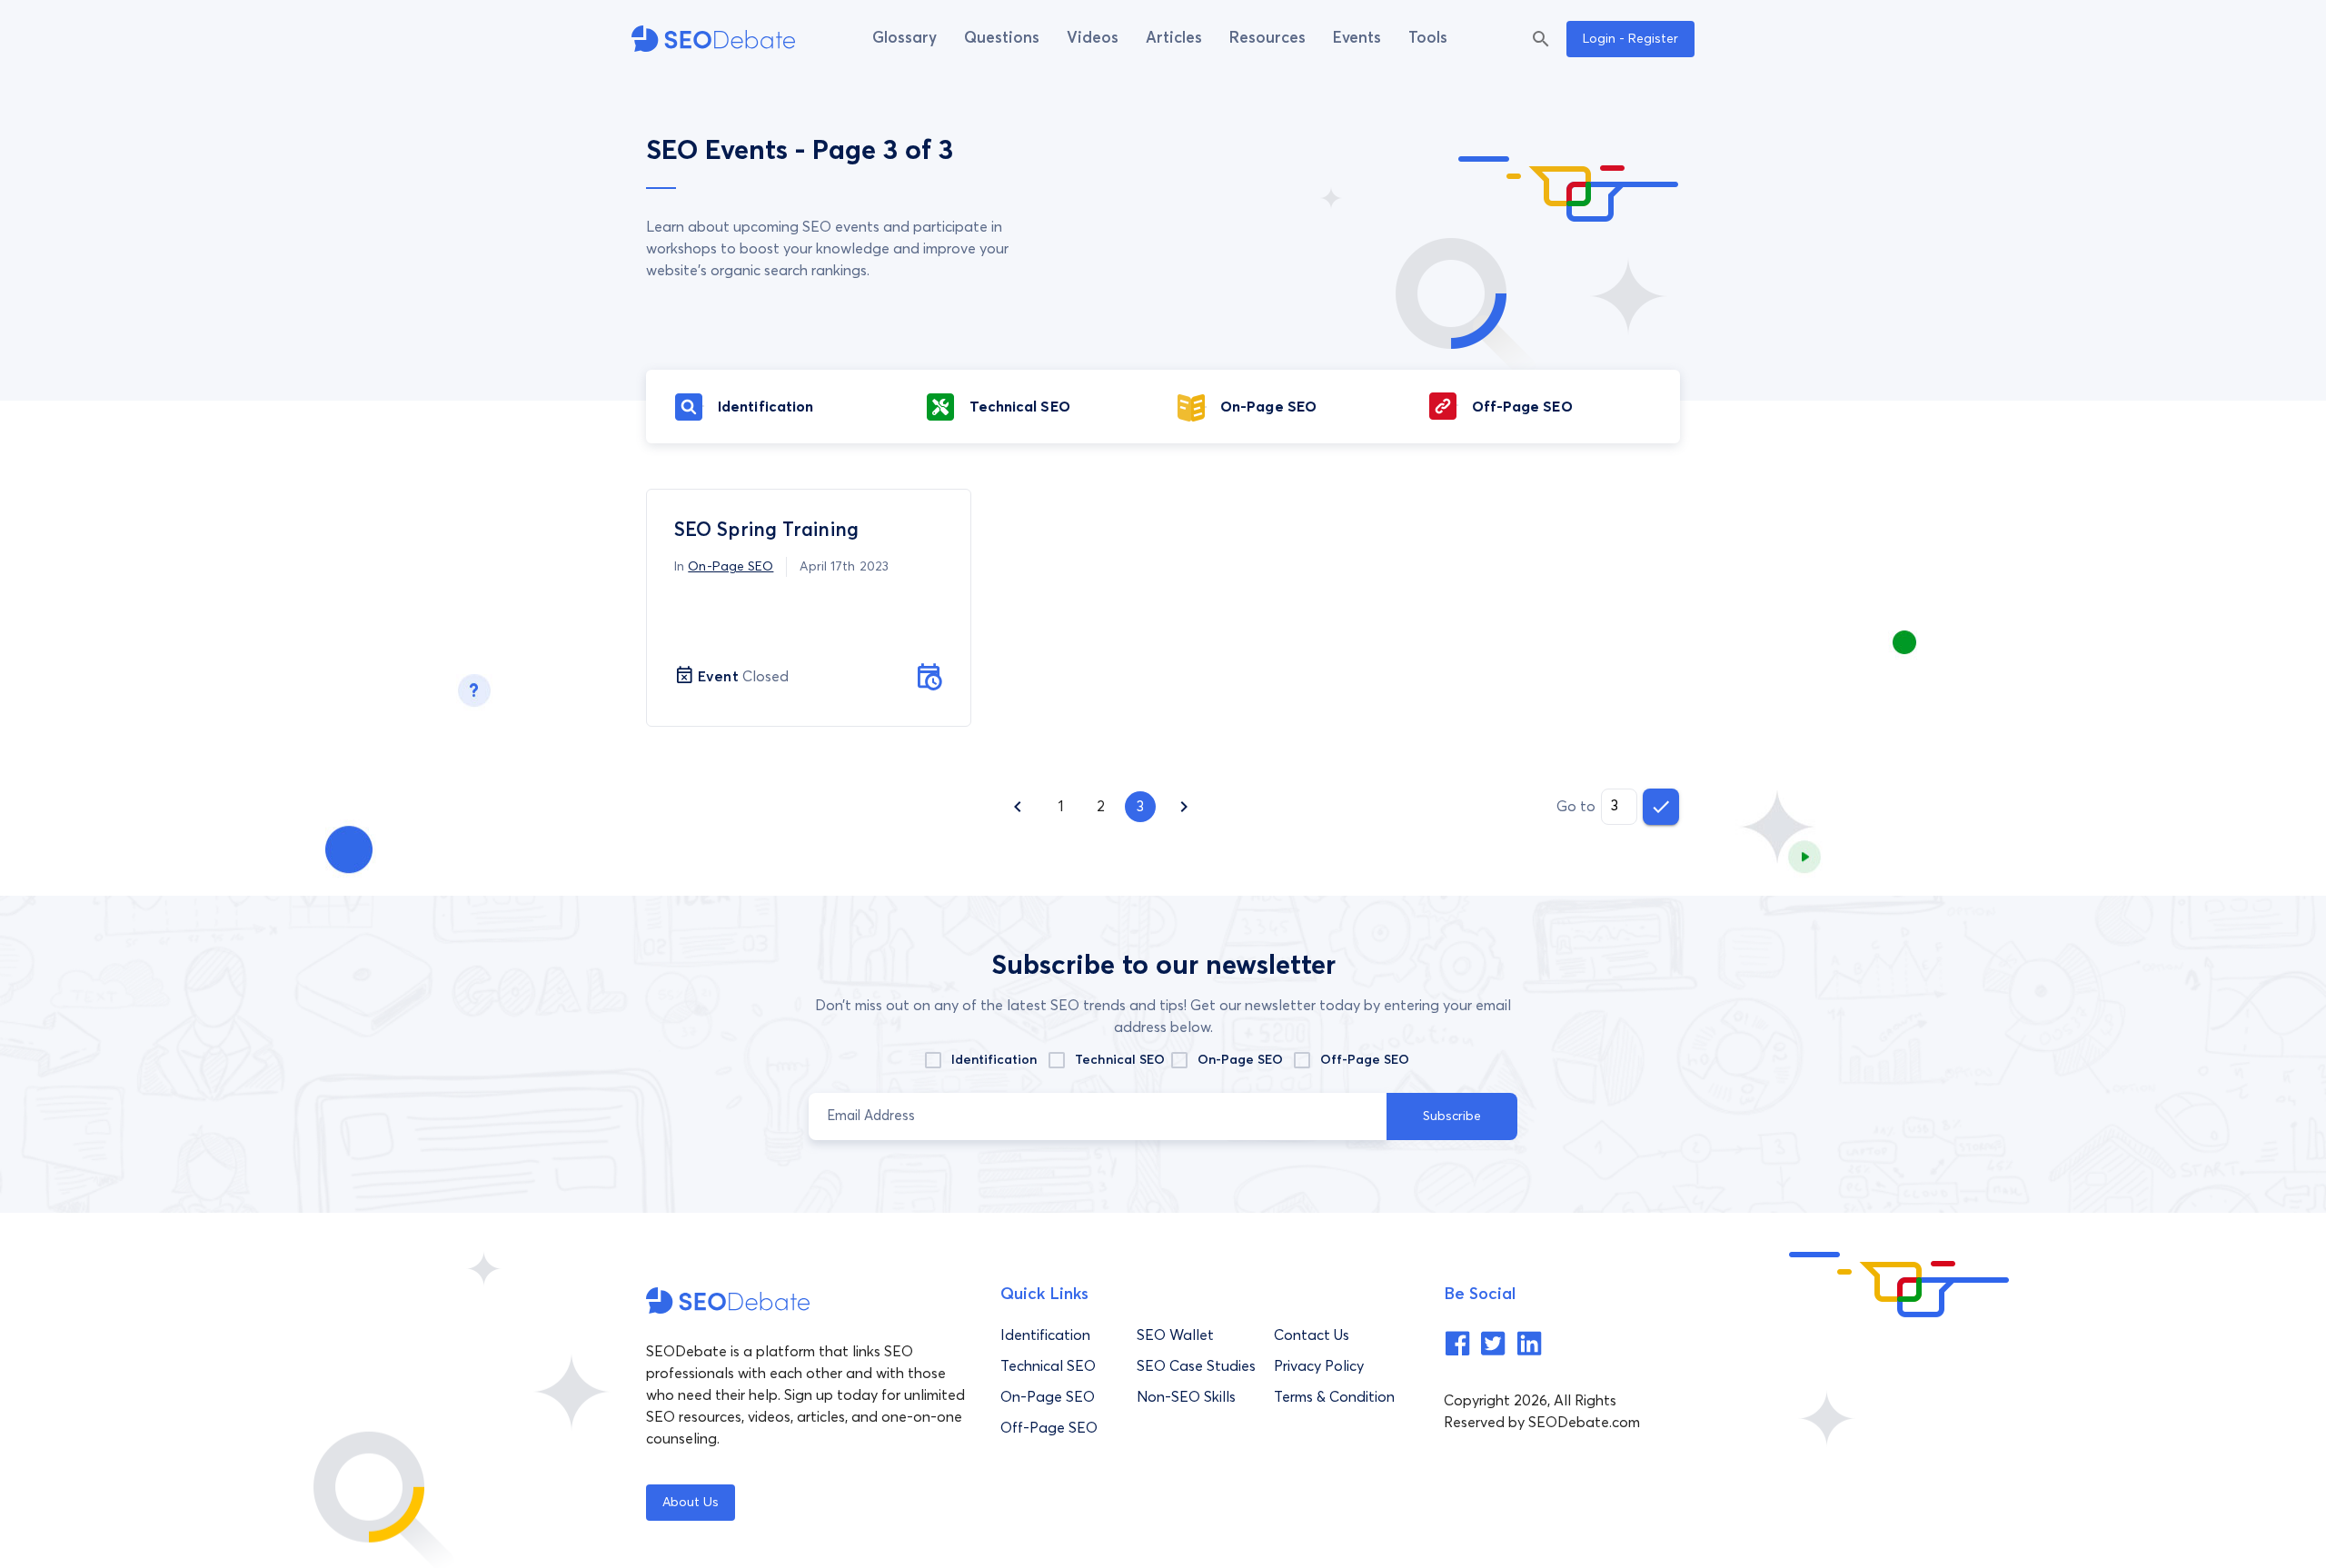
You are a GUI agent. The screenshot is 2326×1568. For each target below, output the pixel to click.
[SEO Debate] (713, 39)
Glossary (905, 39)
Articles (1174, 39)
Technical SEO (1120, 1060)
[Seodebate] (1457, 1352)
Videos (1093, 39)
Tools (1428, 39)
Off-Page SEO (1365, 1060)
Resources (1267, 39)
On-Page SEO (731, 567)
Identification (994, 1060)
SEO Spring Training (766, 531)
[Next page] (1184, 807)
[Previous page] (1018, 807)
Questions (1002, 39)
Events (1357, 39)
